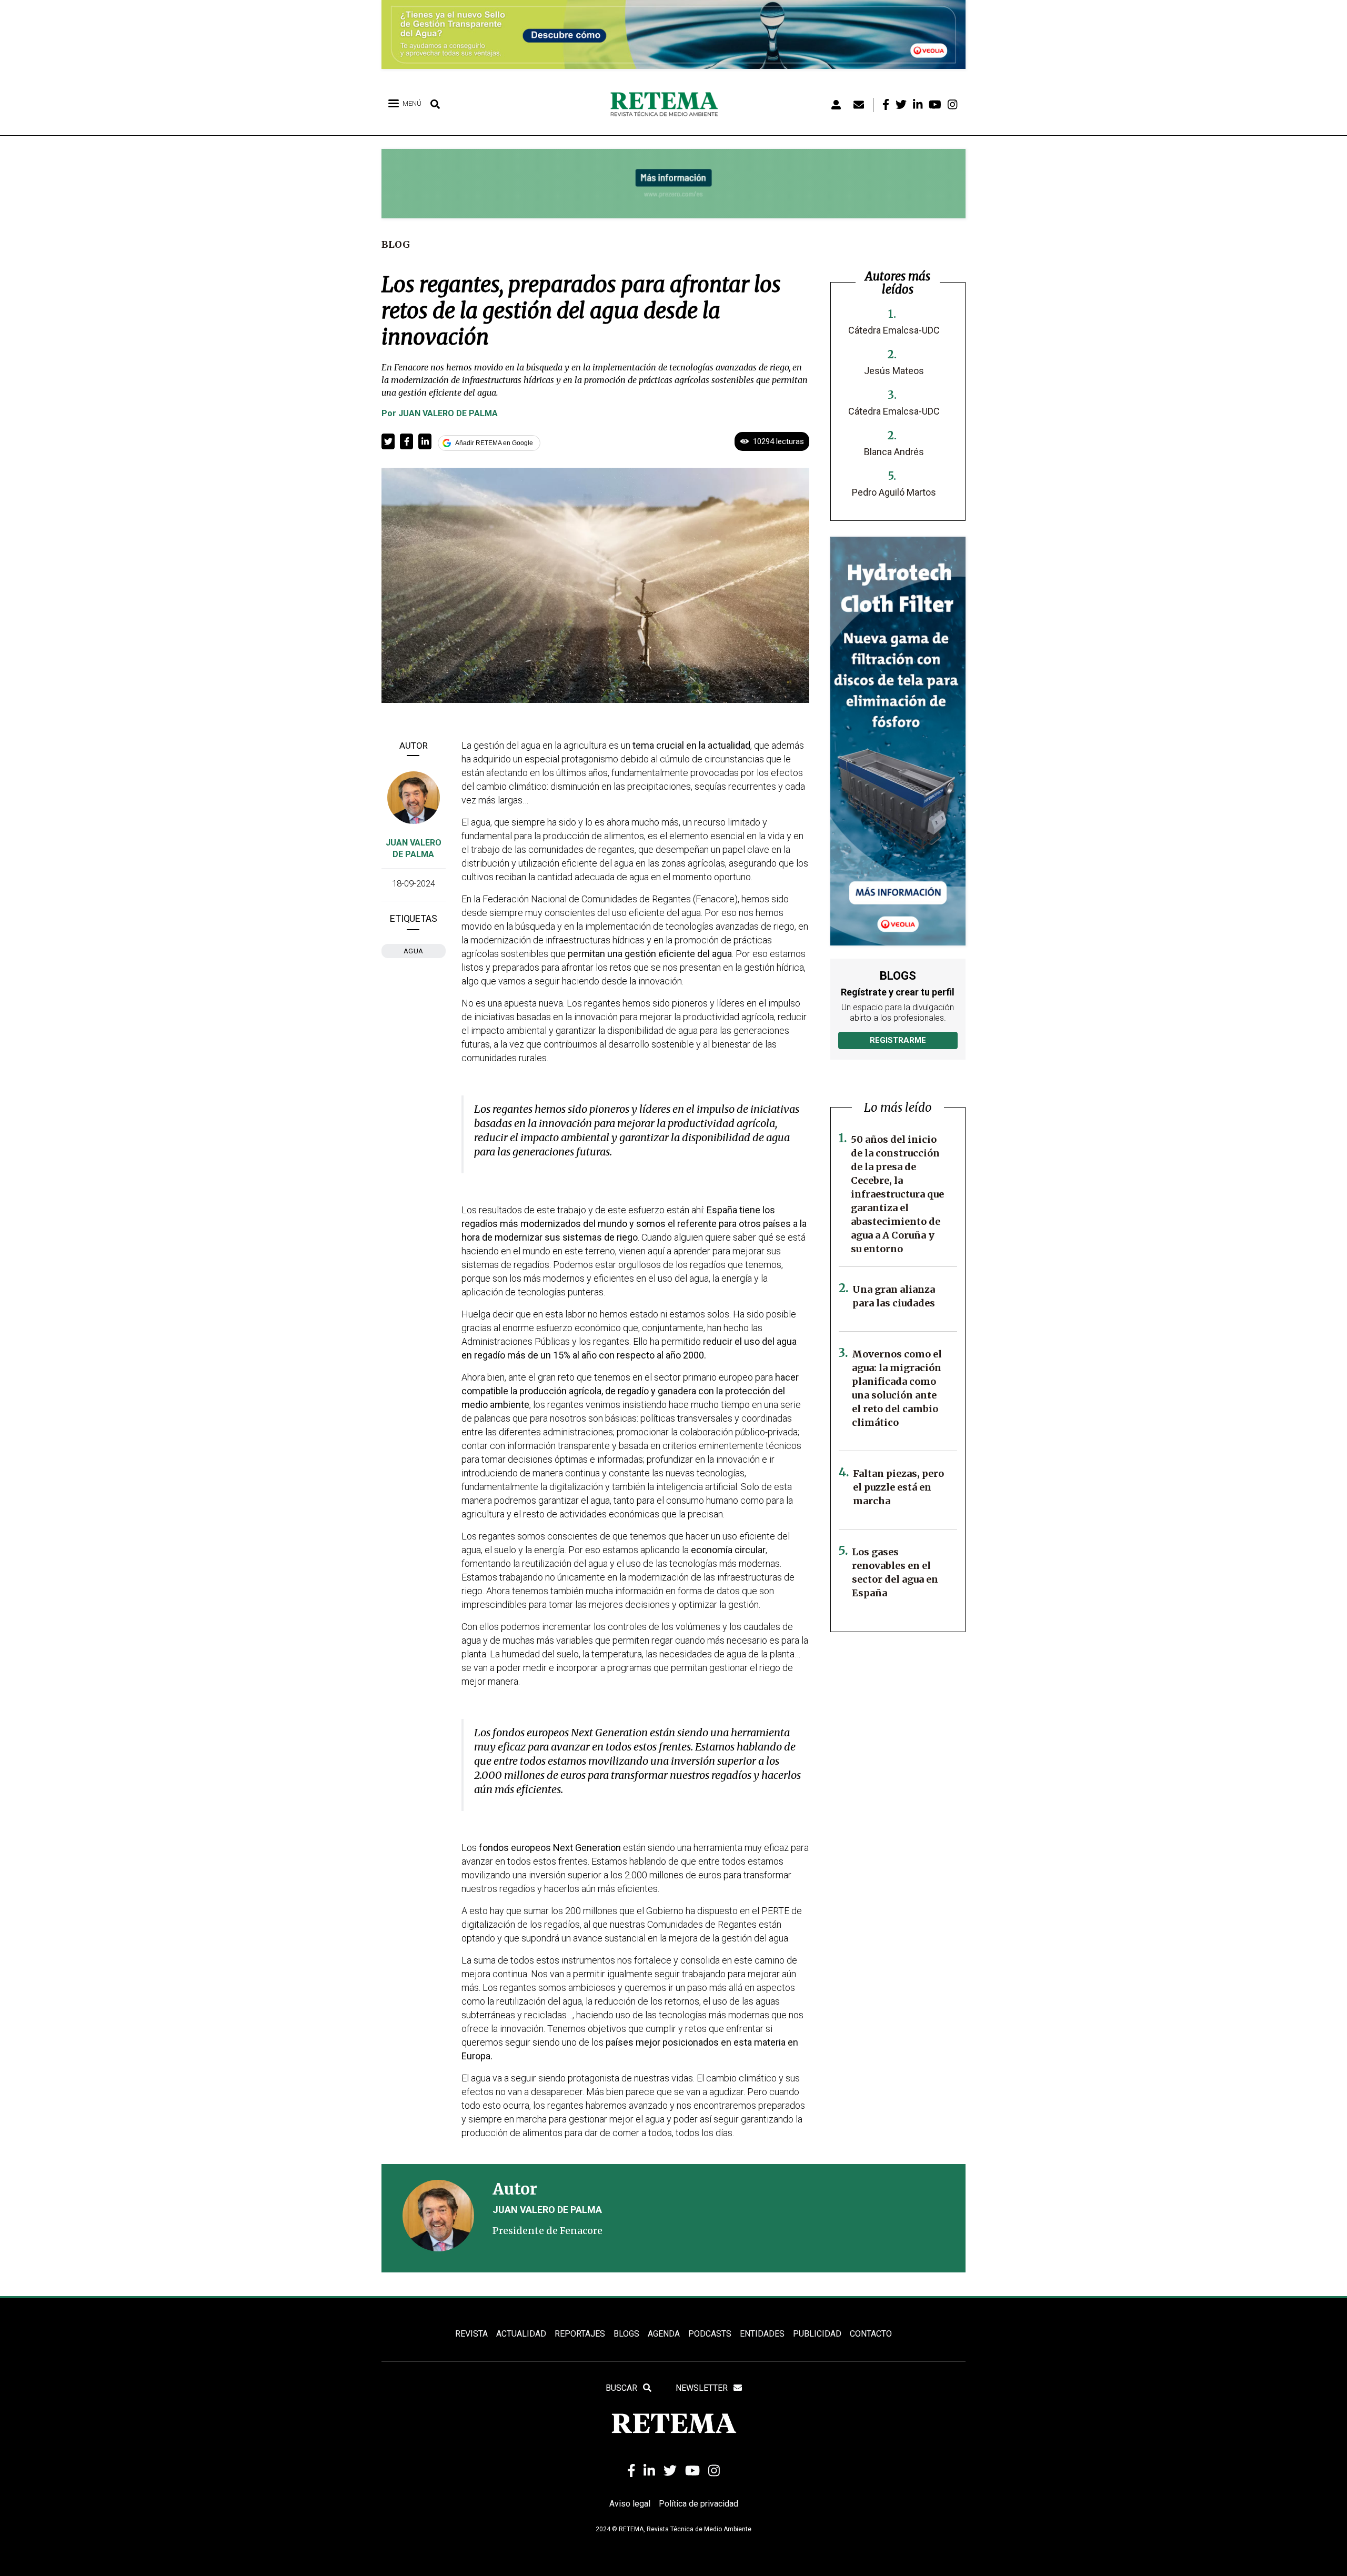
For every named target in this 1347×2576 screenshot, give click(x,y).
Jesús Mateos (894, 371)
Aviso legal (630, 2504)
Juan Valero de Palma (448, 413)
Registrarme (898, 1040)
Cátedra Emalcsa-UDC (894, 330)
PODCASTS (710, 2334)
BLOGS (626, 2334)
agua (414, 951)
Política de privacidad (698, 2504)
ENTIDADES (762, 2334)
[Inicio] (668, 105)
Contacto (871, 2334)
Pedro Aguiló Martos (894, 492)
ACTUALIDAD (521, 2334)
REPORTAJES (580, 2334)
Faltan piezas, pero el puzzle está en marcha (898, 1487)
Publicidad (817, 2334)
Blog (396, 244)
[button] (388, 441)
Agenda (664, 2334)
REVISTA (471, 2334)
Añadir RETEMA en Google (494, 443)
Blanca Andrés (894, 452)
